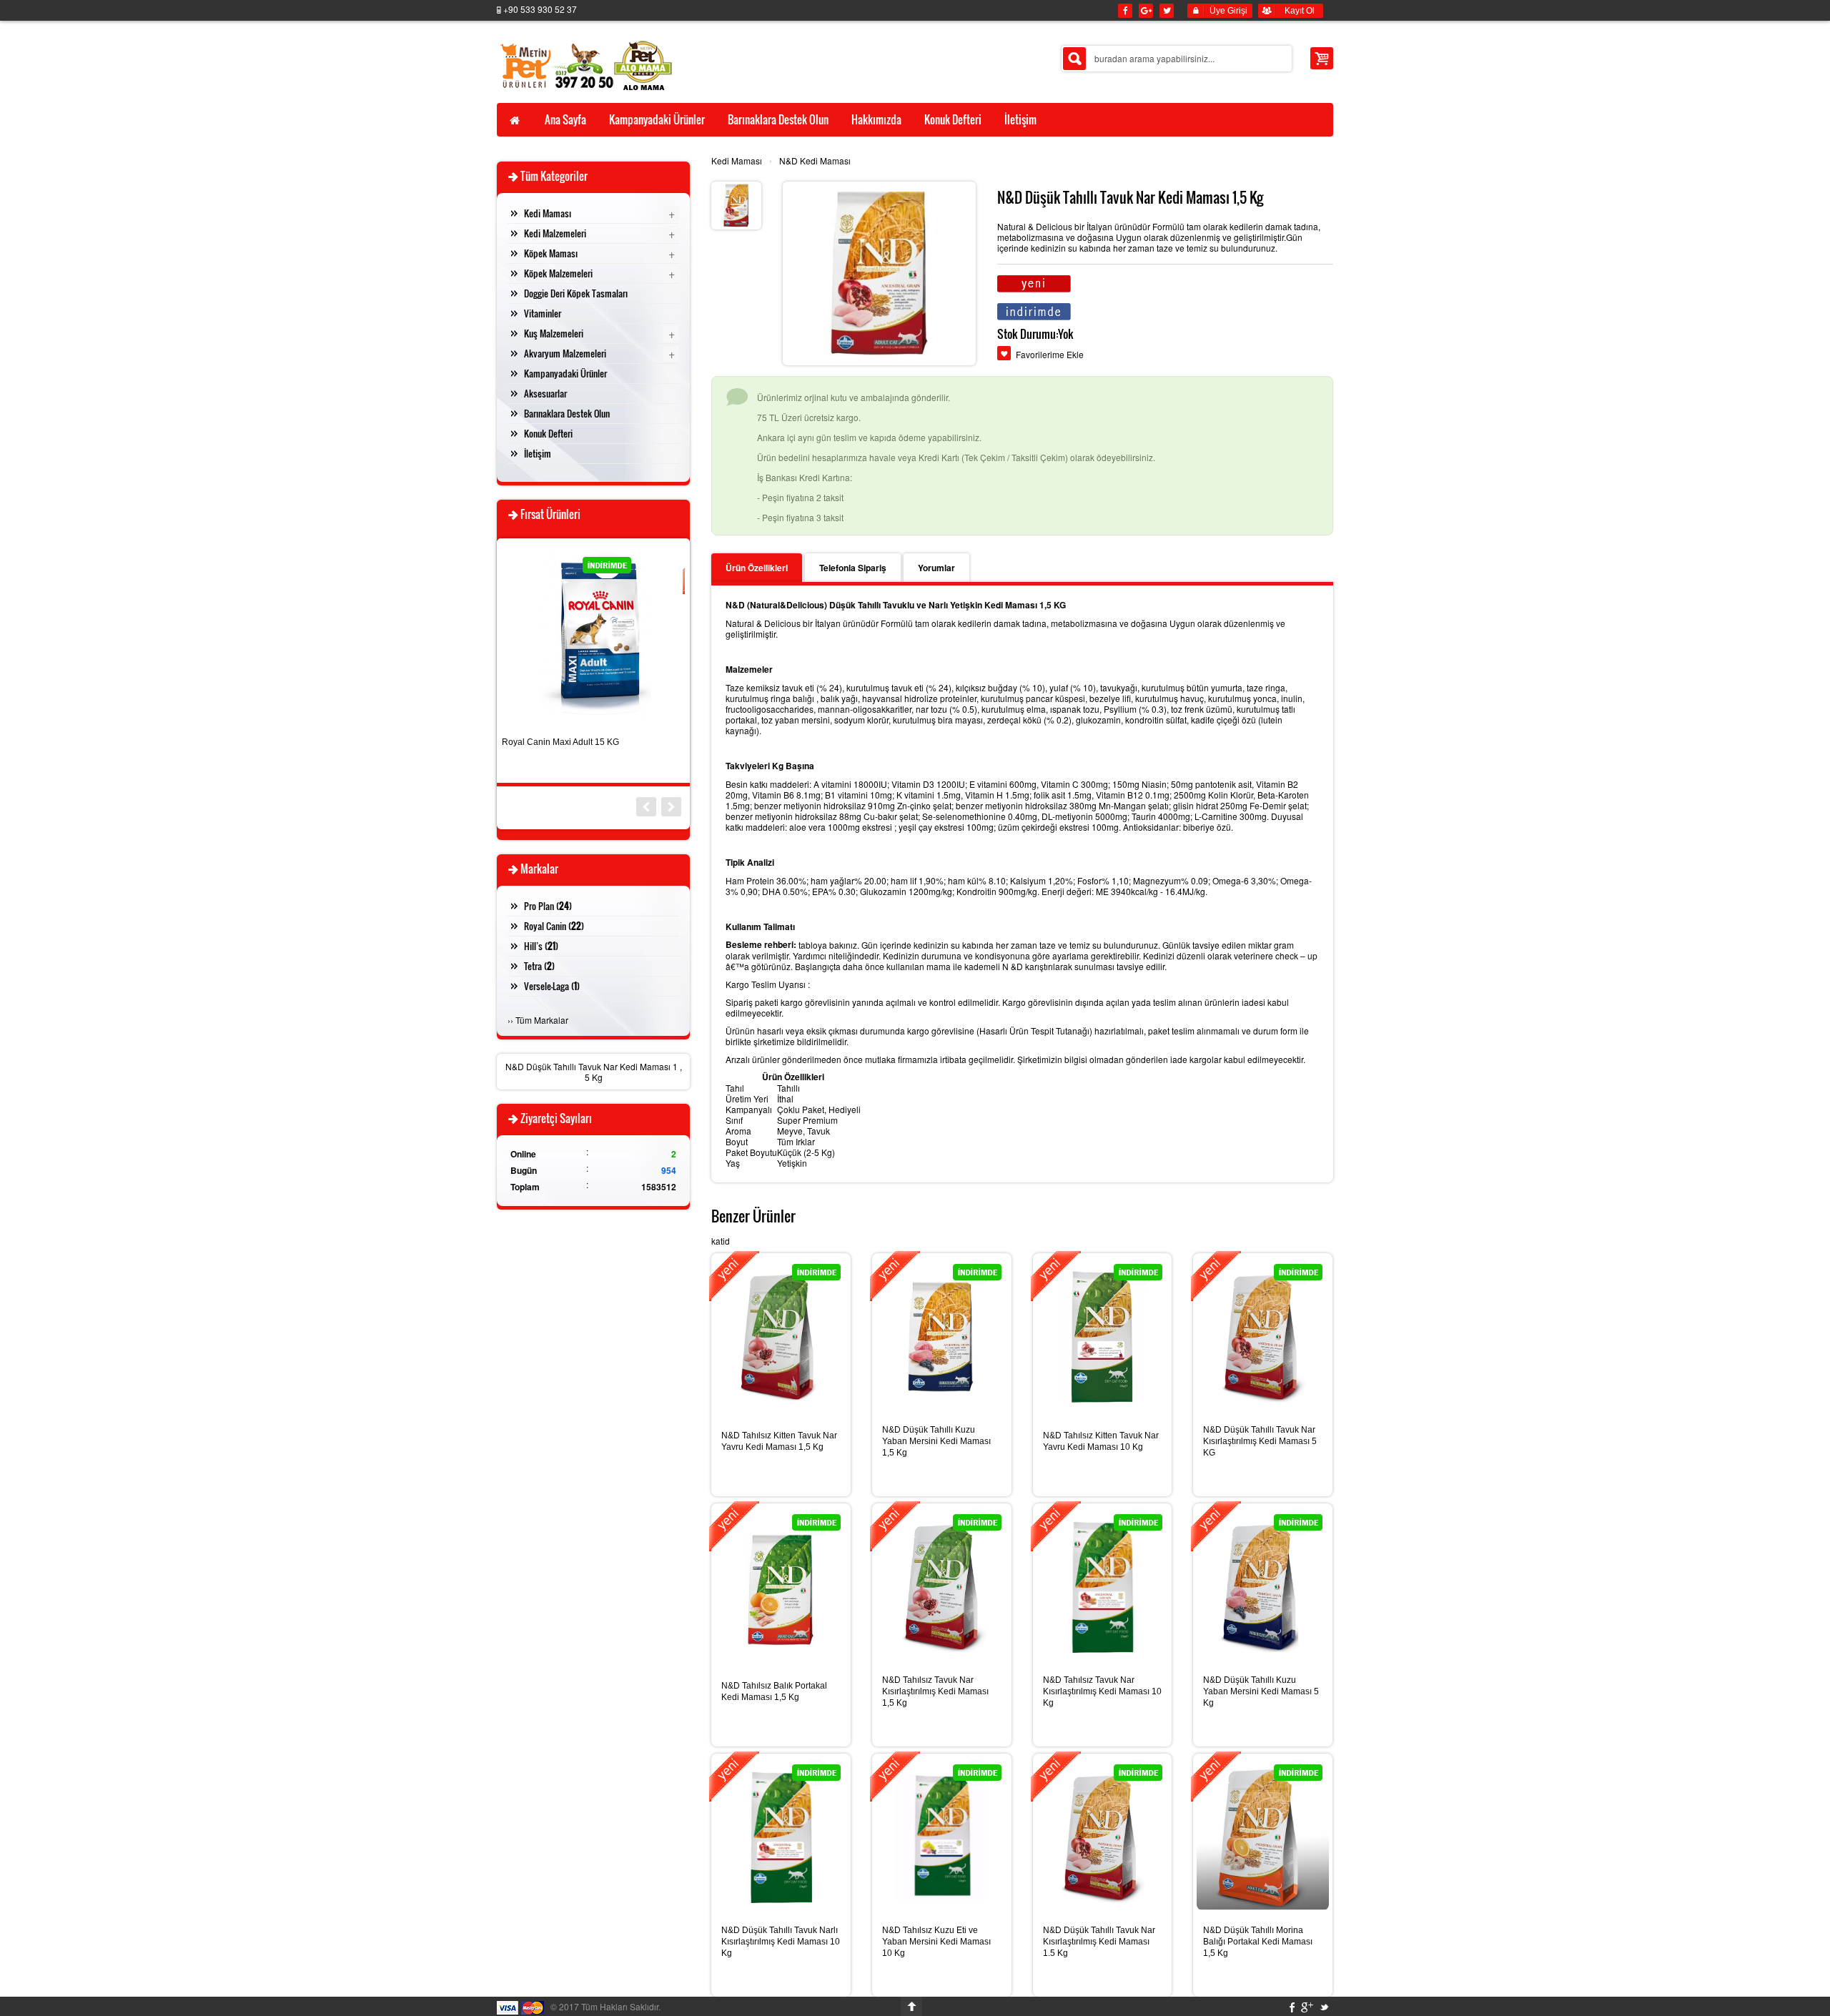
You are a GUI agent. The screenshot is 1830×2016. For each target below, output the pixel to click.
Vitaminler (543, 313)
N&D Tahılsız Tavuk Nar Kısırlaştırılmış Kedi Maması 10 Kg (1102, 1691)
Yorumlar (936, 568)
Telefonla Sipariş (853, 568)
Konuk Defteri (548, 433)
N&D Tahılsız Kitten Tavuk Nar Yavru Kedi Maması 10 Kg (1101, 1441)
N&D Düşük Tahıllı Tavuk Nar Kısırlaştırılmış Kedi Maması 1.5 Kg (1099, 1942)
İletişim (538, 453)
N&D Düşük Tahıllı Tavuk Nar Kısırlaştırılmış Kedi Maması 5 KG (1260, 1441)
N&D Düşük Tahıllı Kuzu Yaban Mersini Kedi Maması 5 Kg (1261, 1691)
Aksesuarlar (545, 393)
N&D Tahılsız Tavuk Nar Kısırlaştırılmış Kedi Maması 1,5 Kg (935, 1691)
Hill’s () (541, 946)
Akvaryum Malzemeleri (565, 353)
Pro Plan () (548, 906)
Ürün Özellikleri (757, 568)
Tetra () (539, 966)
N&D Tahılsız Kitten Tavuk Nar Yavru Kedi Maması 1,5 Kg (779, 1441)
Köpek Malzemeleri (558, 273)
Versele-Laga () (552, 986)
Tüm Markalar (542, 1020)
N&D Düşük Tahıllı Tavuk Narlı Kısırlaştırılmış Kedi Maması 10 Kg (781, 1942)
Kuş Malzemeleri (554, 333)
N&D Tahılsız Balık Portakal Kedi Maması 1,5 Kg (774, 1691)
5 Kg (594, 1077)
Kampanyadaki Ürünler (565, 373)
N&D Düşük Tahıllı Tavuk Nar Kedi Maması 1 (592, 1066)
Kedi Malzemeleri (555, 233)
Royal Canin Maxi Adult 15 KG (560, 742)
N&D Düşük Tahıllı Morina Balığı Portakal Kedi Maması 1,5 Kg (1258, 1942)
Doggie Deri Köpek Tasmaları (576, 293)
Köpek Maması (551, 253)
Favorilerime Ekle (1050, 354)
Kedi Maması (737, 160)
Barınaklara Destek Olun (567, 413)
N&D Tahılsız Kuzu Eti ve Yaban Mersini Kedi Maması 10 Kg (936, 1942)
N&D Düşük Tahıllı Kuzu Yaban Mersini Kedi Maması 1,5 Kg (936, 1441)
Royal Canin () (554, 926)
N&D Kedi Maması (815, 160)
